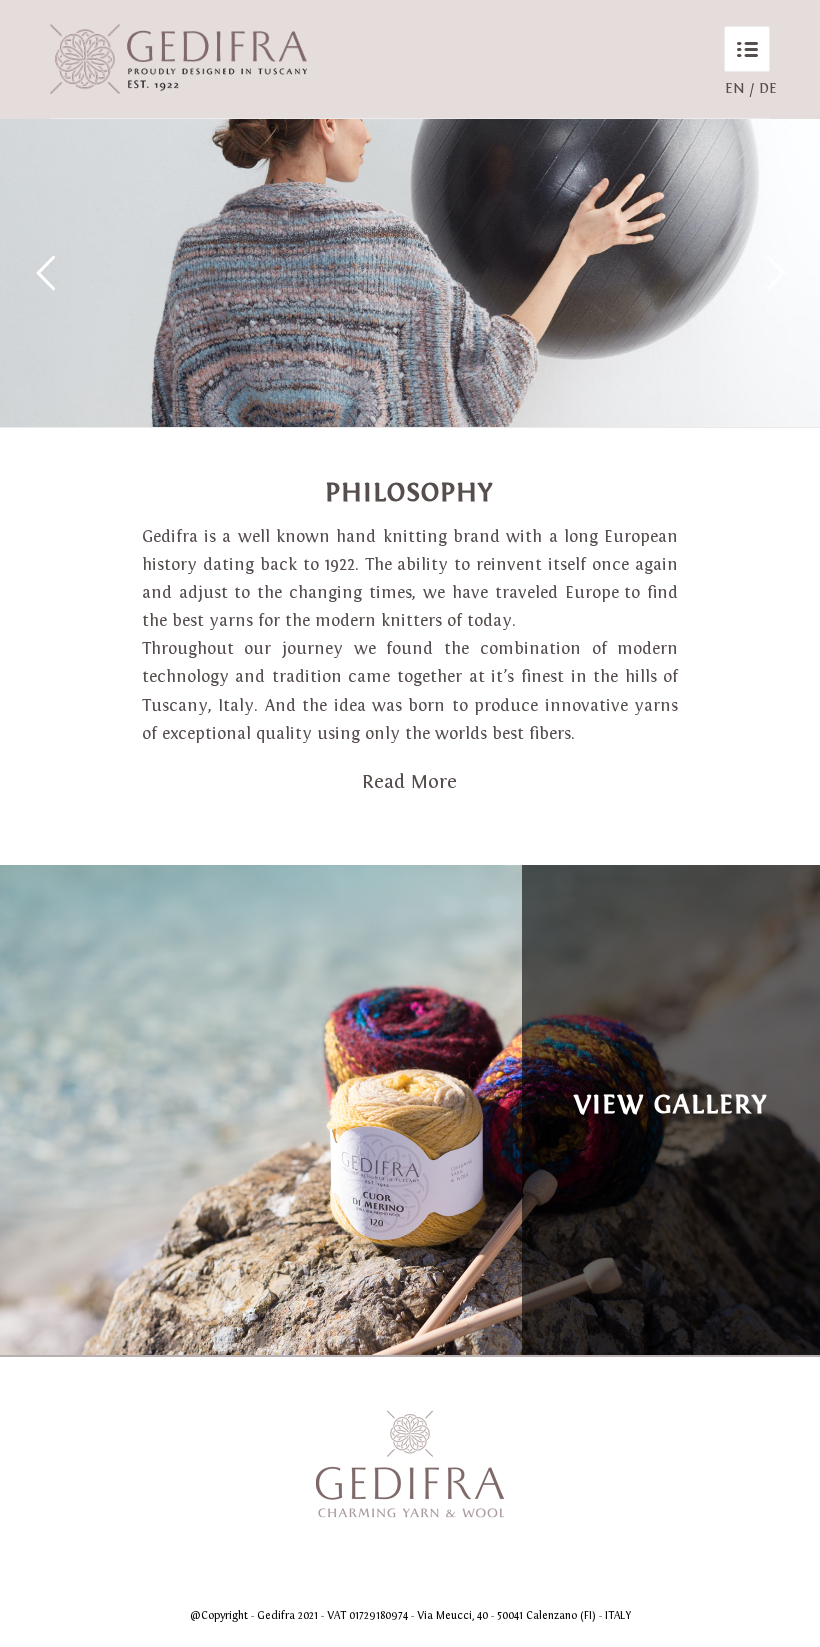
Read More (409, 781)
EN (735, 88)
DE (768, 88)
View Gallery (671, 1104)
